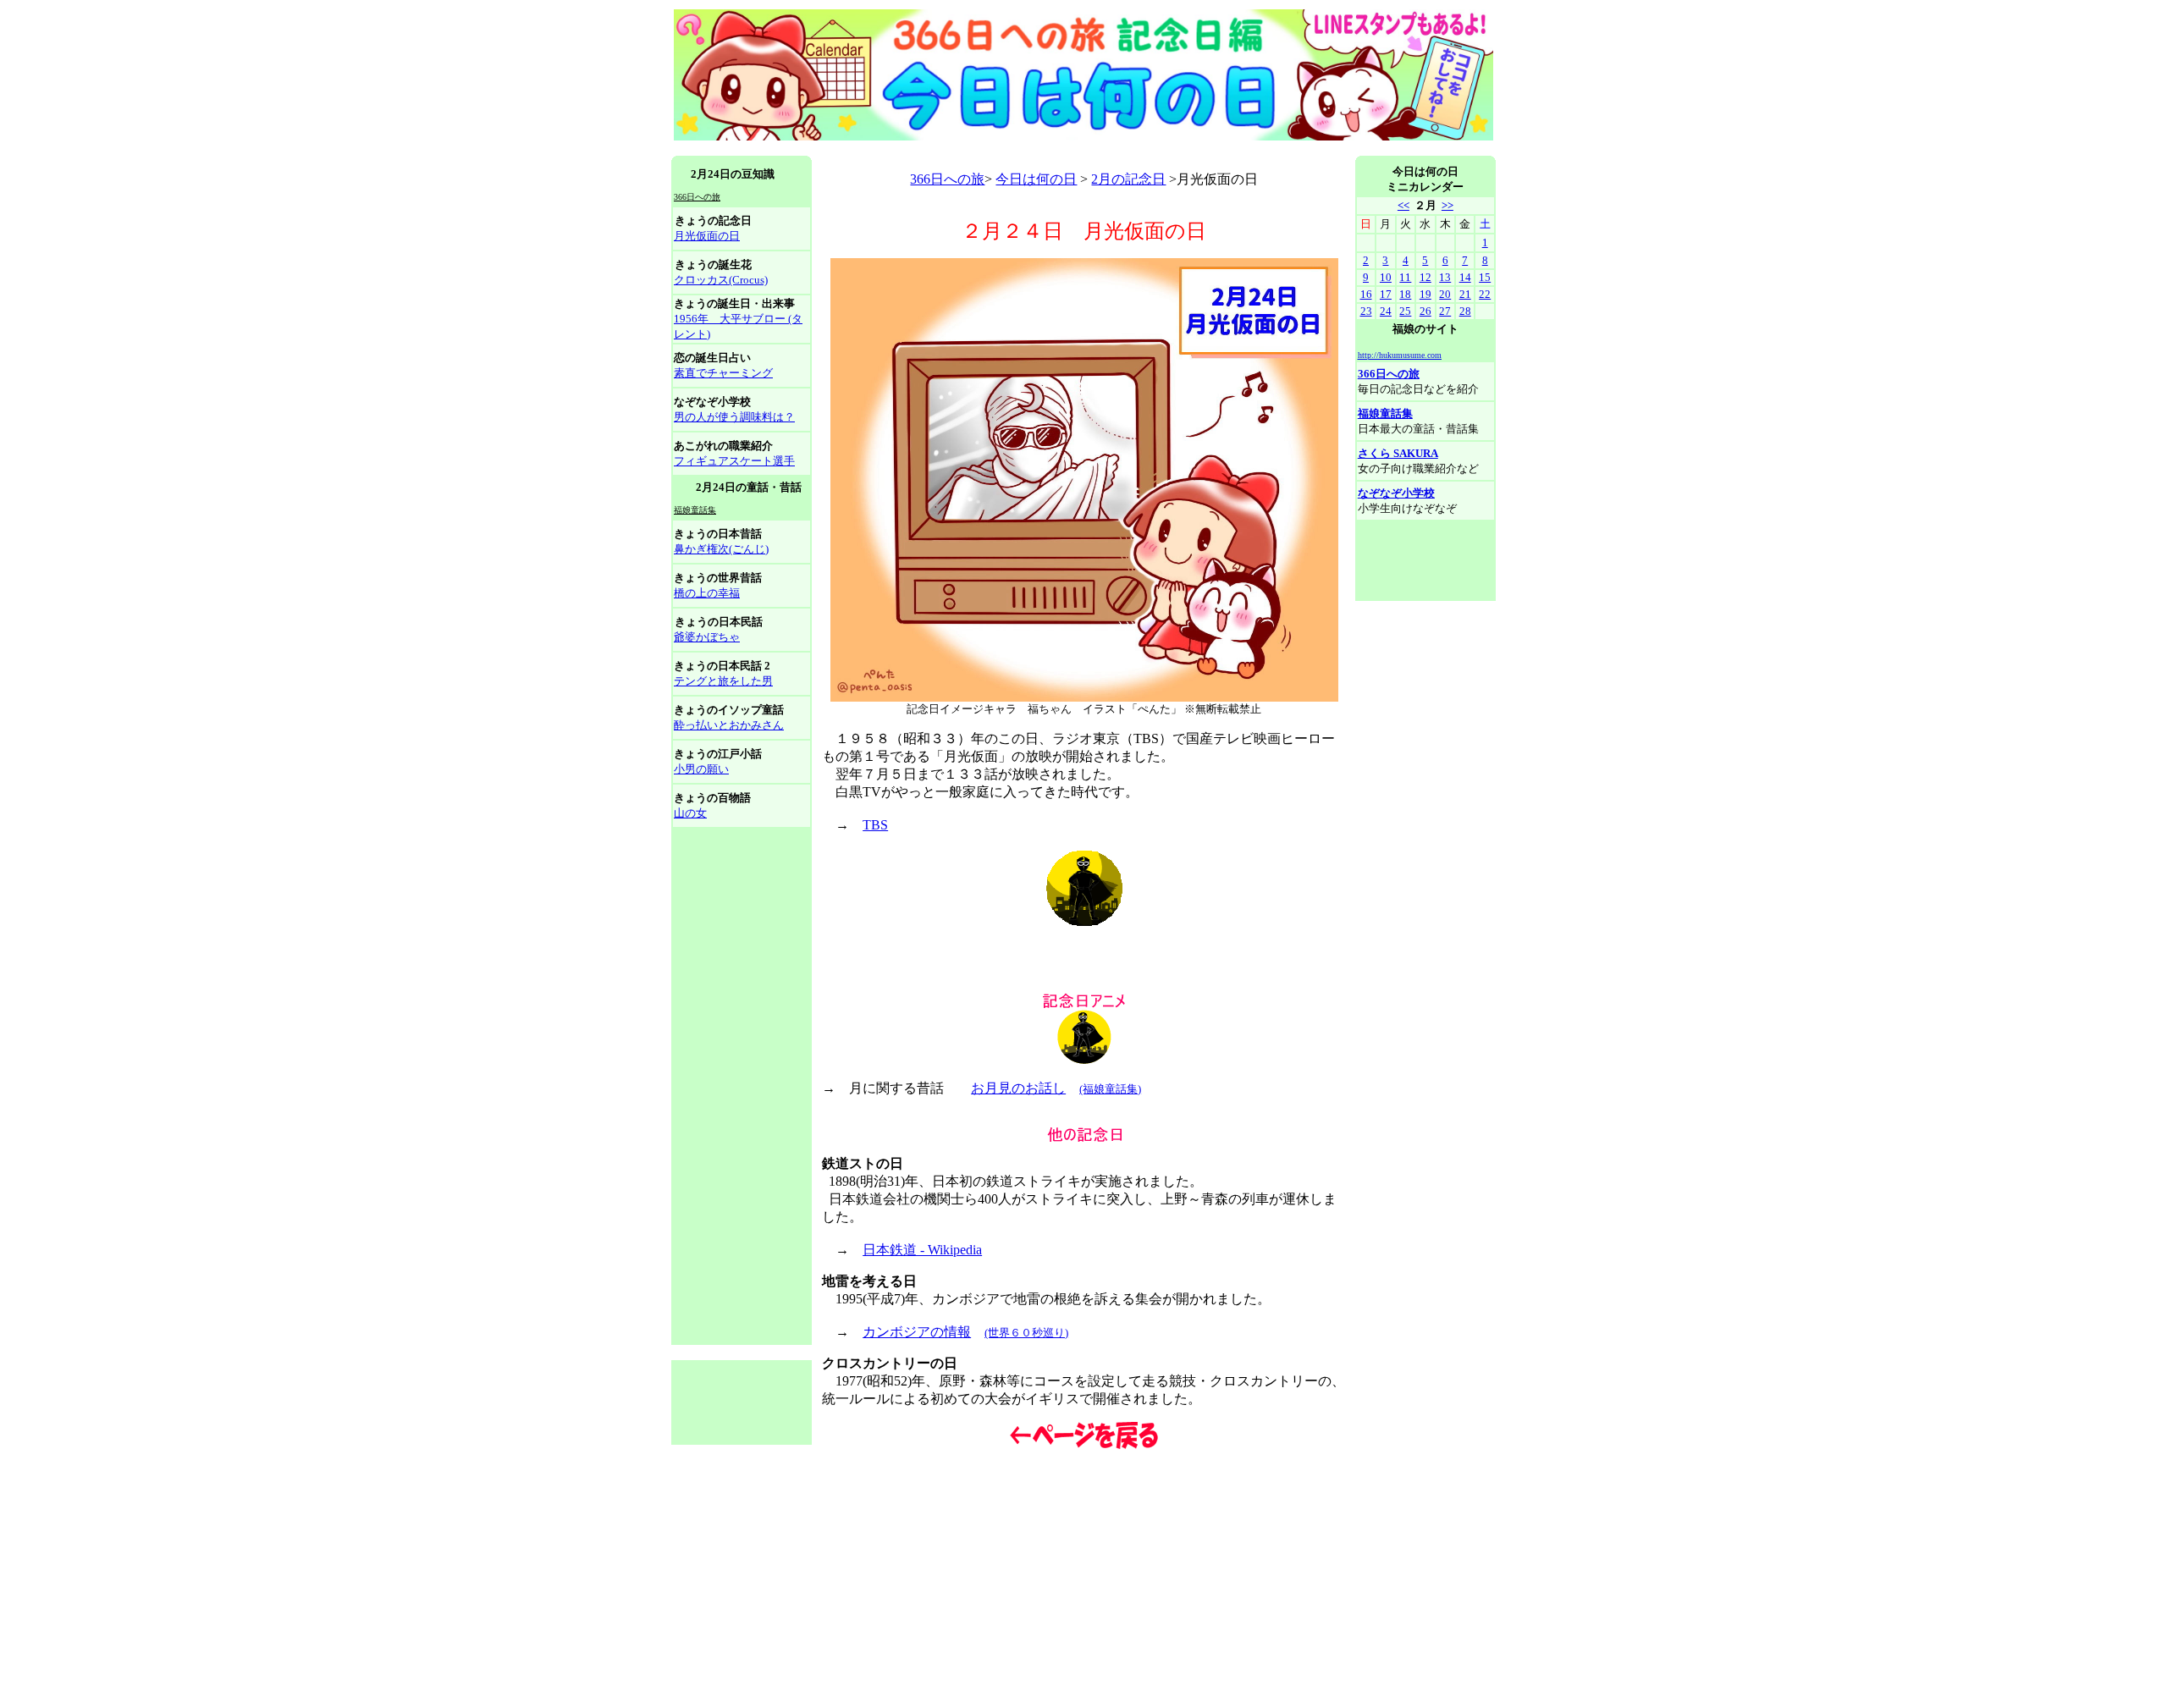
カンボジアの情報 (917, 1332)
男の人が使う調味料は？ (734, 417)
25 (1405, 311)
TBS (875, 825)
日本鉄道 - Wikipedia (922, 1250)
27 (1445, 311)
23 (1366, 311)
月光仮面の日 (707, 236)
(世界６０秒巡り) (1026, 1333)
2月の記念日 (1128, 179)
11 (1405, 277)
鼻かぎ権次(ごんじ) (721, 549)
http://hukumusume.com (1400, 355)
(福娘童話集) (1110, 1089)
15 (1485, 277)
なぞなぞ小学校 (1396, 493)
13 (1445, 277)
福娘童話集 (1385, 413)
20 (1445, 294)
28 (1465, 311)
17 (1386, 294)
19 (1425, 294)
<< (1403, 205)
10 (1386, 277)
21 (1465, 294)
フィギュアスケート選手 (734, 461)
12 (1425, 277)
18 (1405, 294)
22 (1485, 294)
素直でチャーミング (723, 373)
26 (1425, 311)
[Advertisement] (979, 149)
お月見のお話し (1018, 1088)
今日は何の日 (1036, 179)
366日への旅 (947, 179)
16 (1366, 294)
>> (1447, 205)
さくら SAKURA (1398, 453)
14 (1465, 277)
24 (1386, 311)
